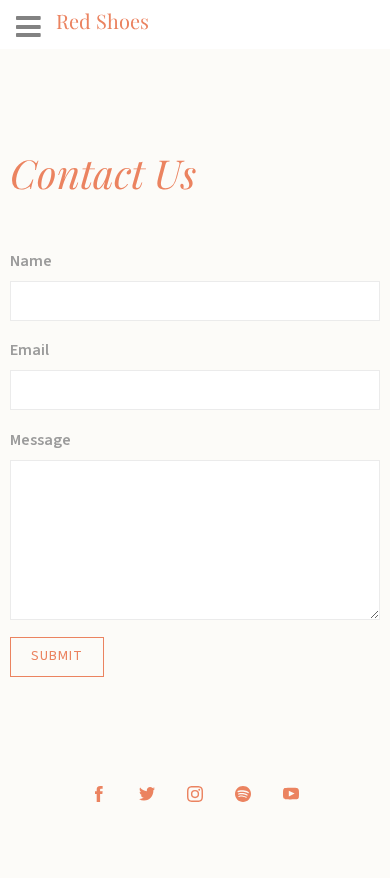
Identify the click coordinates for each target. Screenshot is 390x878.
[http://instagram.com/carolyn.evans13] (195, 794)
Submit (57, 656)
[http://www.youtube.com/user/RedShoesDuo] (291, 794)
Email (29, 350)
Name (31, 261)
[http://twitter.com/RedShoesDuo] (147, 794)
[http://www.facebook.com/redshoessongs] (99, 794)
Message (40, 440)
